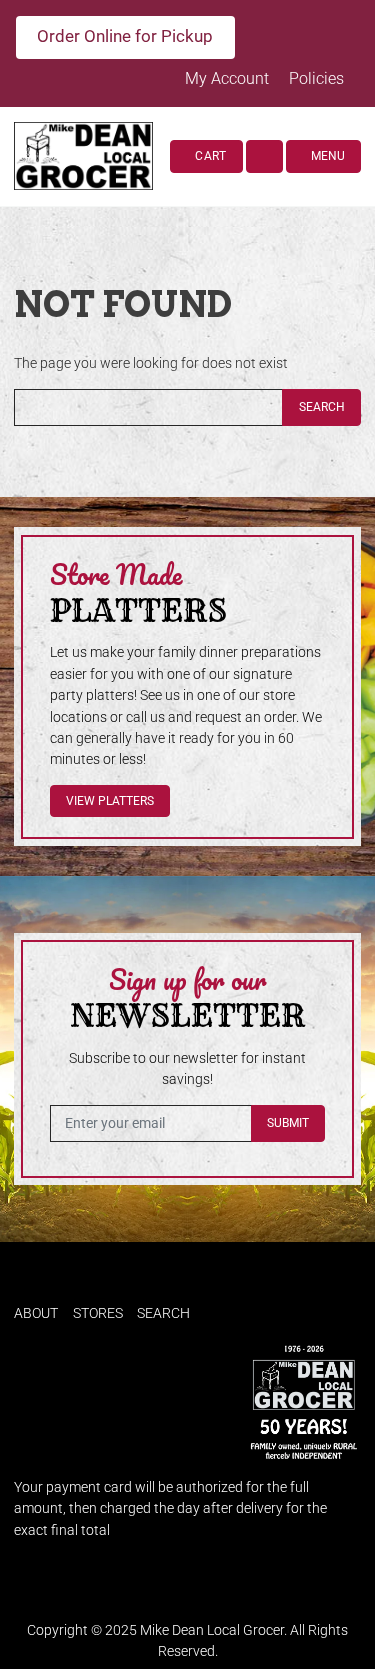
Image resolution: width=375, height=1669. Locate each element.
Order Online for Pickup (125, 36)
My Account (229, 78)
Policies (316, 78)
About (36, 1313)
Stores (98, 1313)
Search (322, 407)
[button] (265, 156)
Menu (326, 156)
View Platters (110, 801)
